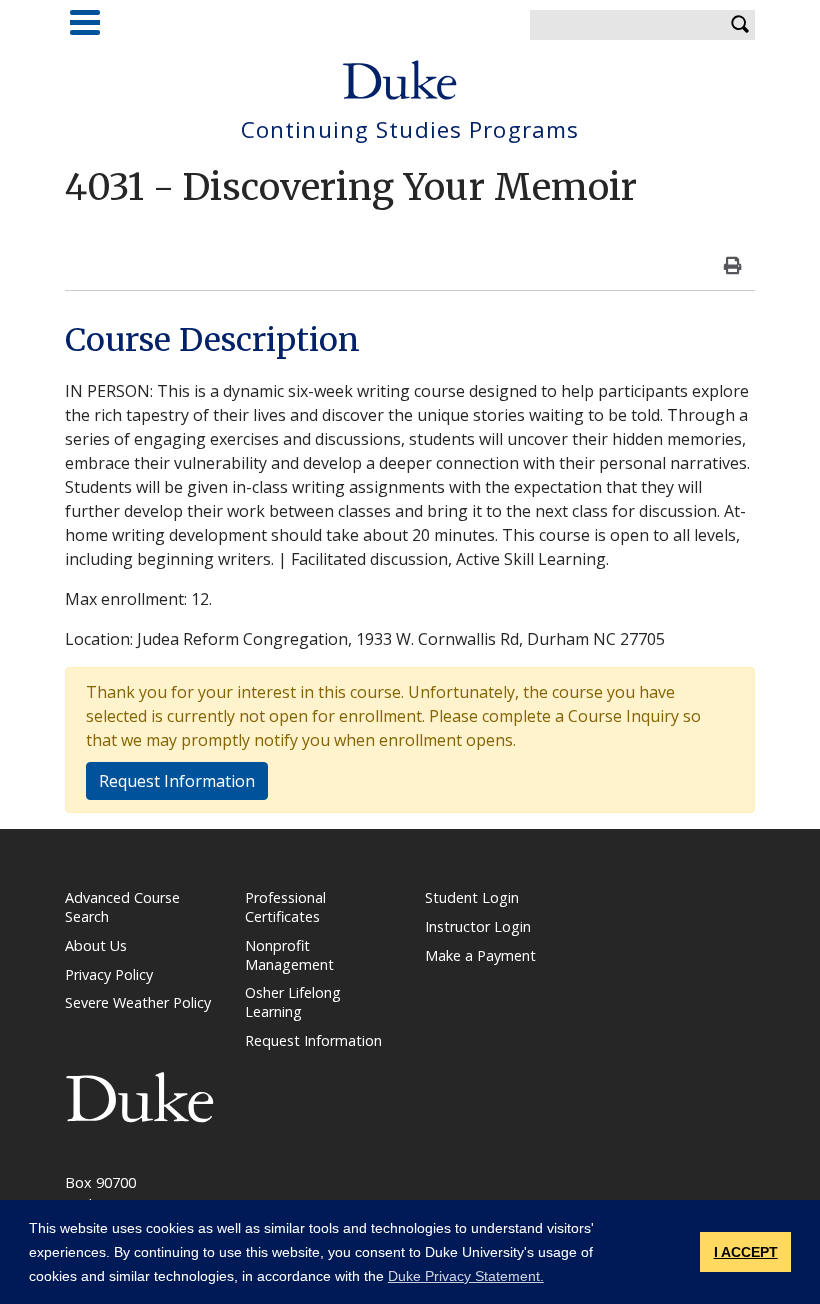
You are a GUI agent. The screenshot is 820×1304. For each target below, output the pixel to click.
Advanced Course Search (122, 907)
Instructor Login (478, 926)
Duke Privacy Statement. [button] (466, 1276)
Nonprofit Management (289, 955)
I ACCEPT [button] (746, 1252)
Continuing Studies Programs (410, 130)
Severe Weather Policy (138, 1002)
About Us (96, 945)
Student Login (472, 897)
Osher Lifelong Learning (293, 1002)
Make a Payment (480, 955)
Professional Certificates (285, 907)
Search (740, 25)
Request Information (177, 781)
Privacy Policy (109, 974)
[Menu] (85, 22)
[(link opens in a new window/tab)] (140, 1095)
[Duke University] (400, 80)
